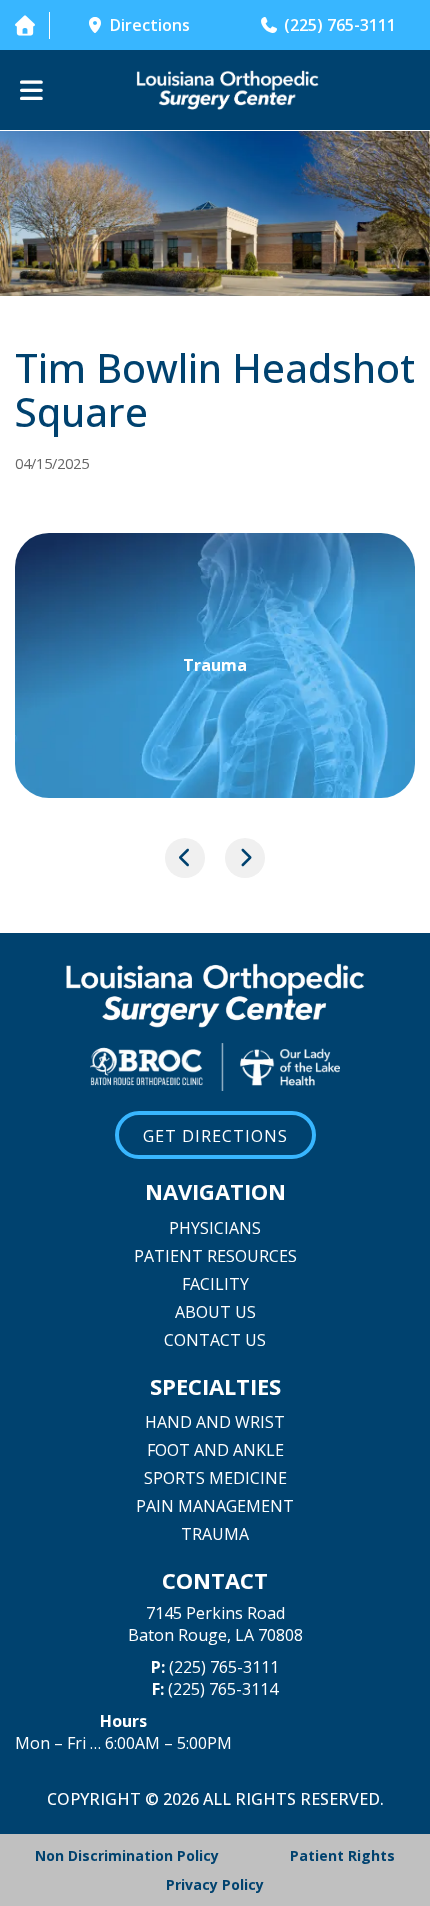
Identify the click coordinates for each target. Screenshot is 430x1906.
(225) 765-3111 (224, 1667)
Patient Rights (342, 1855)
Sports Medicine (215, 1478)
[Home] (24, 25)
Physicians (215, 1228)
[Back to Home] (227, 90)
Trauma (215, 1534)
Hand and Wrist (215, 1422)
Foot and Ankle (215, 1450)
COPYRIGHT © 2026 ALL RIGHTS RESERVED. (215, 1799)
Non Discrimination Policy (127, 1855)
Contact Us (215, 1340)
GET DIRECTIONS (215, 1136)
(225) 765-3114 (223, 1689)
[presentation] (185, 858)
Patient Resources (215, 1256)
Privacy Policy (215, 1884)
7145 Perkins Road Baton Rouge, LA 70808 (215, 1624)
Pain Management (215, 1506)
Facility (215, 1284)
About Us (215, 1312)
